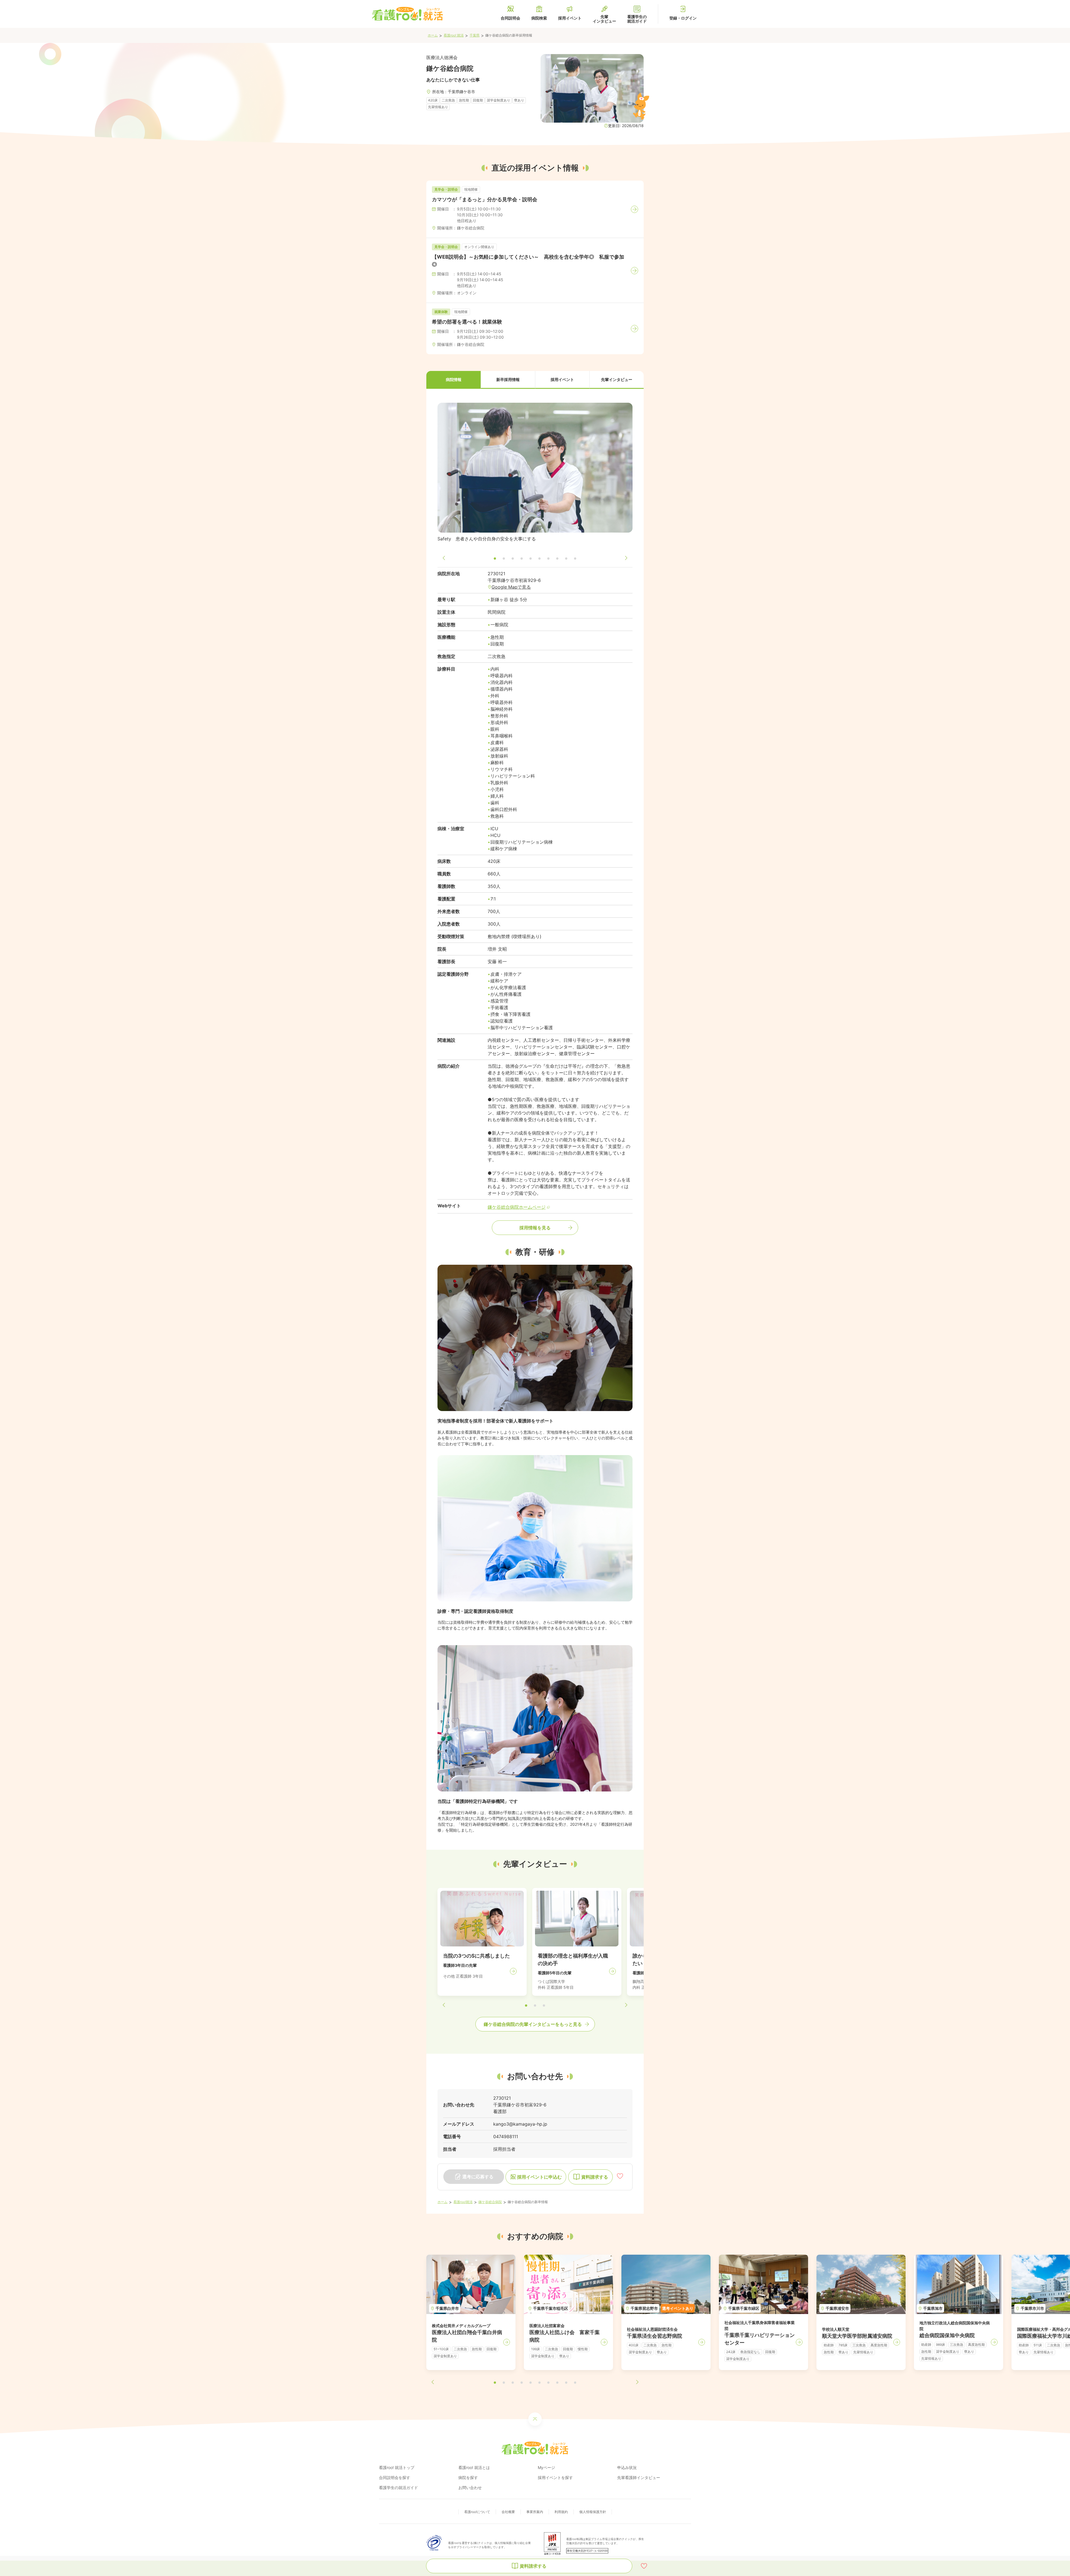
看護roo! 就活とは (474, 2467)
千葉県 (475, 35)
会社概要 (508, 2512)
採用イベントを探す (555, 2477)
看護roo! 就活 (454, 35)
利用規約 (561, 2512)
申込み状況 (627, 2467)
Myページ (546, 2467)
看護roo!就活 (463, 2202)
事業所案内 (535, 2512)
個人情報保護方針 (593, 2512)
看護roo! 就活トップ (397, 2467)
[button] (453, 380)
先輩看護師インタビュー (639, 2477)
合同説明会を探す (395, 2477)
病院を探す (468, 2477)
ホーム (433, 35)
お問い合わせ (470, 2488)
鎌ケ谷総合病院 (490, 2202)
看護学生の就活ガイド (398, 2488)
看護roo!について (477, 2512)
